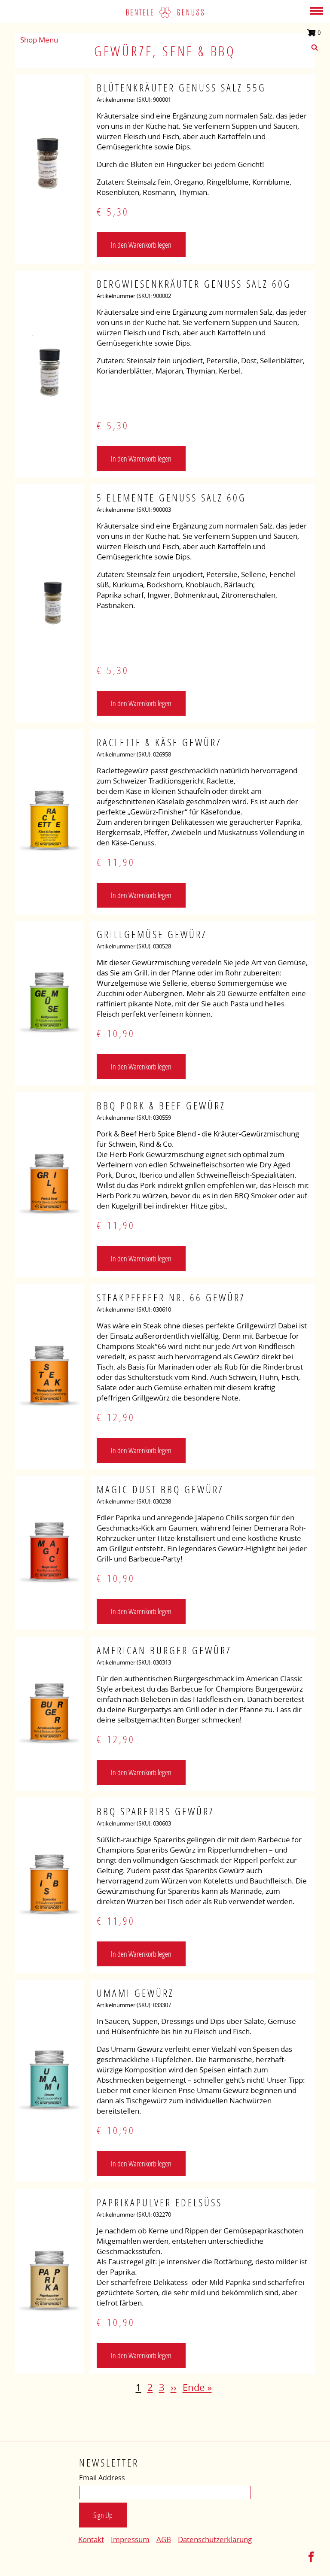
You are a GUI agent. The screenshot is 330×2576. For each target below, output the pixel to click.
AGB (164, 2539)
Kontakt (91, 2539)
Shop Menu (39, 40)
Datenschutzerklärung (215, 2539)
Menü (317, 11)
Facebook (311, 2557)
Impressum (130, 2539)
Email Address (102, 2478)
